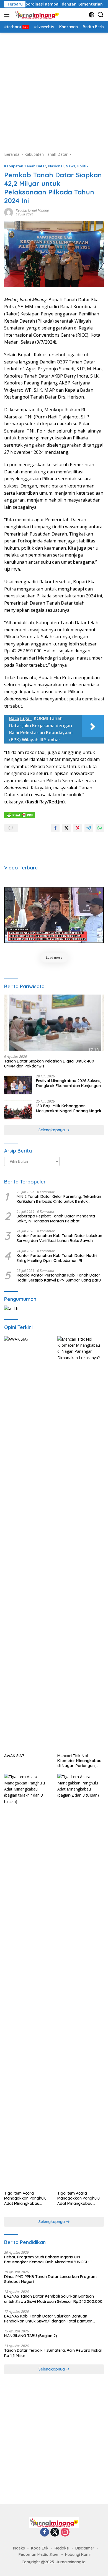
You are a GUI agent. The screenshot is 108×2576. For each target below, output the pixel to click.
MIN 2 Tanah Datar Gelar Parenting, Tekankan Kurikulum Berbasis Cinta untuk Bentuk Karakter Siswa (59, 1199)
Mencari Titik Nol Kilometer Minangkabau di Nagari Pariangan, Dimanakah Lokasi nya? (80, 1761)
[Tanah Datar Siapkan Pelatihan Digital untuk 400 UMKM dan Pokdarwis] (54, 1023)
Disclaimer (85, 2548)
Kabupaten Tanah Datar (25, 166)
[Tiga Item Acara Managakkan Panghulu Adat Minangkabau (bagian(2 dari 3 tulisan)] (81, 1981)
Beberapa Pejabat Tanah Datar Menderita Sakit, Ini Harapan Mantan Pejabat (56, 1219)
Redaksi (62, 2548)
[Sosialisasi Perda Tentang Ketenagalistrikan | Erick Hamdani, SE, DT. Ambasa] (54, 915)
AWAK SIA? (14, 1756)
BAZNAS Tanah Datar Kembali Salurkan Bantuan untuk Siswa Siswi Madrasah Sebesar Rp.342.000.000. (54, 2299)
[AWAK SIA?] (27, 1543)
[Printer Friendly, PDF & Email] (20, 814)
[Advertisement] (54, 89)
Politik (83, 166)
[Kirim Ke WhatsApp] (100, 828)
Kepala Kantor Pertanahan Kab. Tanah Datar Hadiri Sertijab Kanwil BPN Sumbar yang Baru (59, 1278)
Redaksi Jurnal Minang (32, 210)
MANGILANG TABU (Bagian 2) (31, 2336)
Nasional (56, 166)
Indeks (19, 2548)
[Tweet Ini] (66, 828)
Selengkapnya (52, 1130)
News (70, 166)
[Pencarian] (101, 15)
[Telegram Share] (89, 828)
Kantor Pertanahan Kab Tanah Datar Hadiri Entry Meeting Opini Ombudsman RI (57, 1258)
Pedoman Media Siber (39, 2554)
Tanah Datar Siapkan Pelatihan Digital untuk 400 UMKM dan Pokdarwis (49, 1064)
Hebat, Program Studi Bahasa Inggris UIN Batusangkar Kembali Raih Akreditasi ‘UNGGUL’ (48, 2259)
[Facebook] (45, 2533)
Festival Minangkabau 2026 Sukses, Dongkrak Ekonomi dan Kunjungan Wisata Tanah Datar (69, 1083)
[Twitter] (55, 2533)
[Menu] (8, 15)
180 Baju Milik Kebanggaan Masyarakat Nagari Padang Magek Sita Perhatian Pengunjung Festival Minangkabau (69, 1108)
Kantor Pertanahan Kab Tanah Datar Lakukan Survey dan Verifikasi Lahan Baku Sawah (59, 1238)
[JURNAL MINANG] (36, 15)
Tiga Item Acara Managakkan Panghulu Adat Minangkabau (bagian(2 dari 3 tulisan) (79, 2198)
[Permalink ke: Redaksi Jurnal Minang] (9, 212)
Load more (54, 957)
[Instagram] (65, 2533)
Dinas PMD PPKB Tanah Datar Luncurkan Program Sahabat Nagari (50, 2279)
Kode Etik (40, 2548)
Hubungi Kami (78, 2554)
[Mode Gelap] (92, 15)
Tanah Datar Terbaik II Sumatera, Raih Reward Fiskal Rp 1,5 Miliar (53, 2353)
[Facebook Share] (55, 828)
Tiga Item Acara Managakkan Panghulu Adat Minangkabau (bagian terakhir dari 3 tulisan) (25, 2198)
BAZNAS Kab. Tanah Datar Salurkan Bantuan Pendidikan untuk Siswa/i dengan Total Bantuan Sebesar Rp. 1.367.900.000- (48, 2319)
